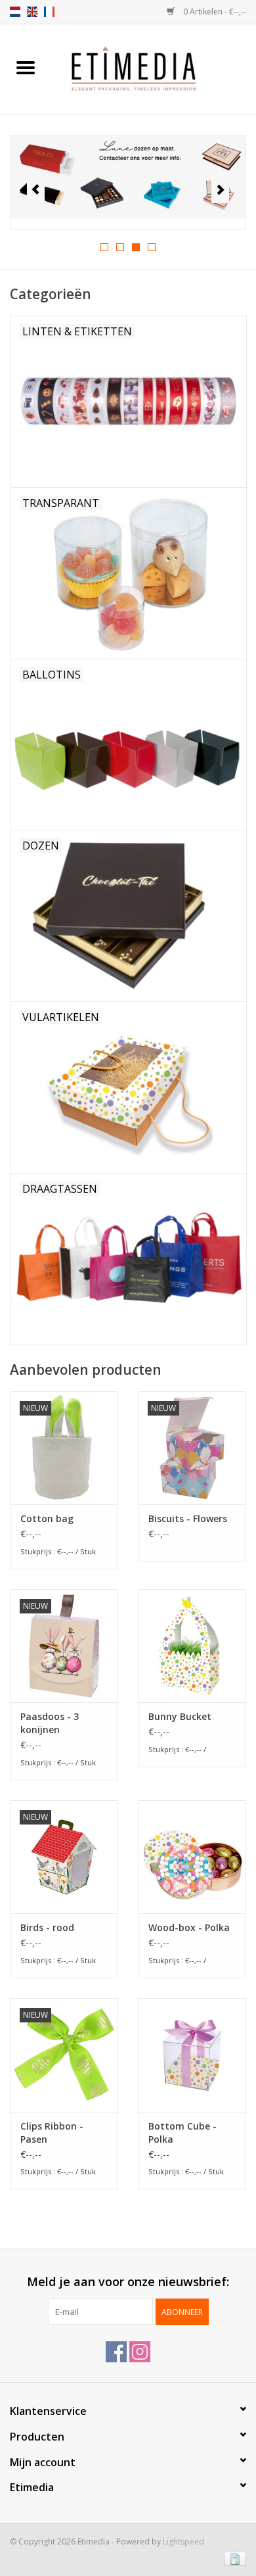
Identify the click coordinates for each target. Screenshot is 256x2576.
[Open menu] (26, 67)
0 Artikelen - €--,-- (214, 12)
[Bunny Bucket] (192, 1646)
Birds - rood (47, 1927)
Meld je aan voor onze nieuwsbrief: (128, 2282)
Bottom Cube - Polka (182, 2133)
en (32, 12)
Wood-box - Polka (189, 1927)
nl (15, 12)
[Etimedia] (154, 68)
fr (49, 12)
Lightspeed (183, 2541)
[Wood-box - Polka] (192, 1857)
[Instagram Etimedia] (140, 2352)
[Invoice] (233, 2558)
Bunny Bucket (180, 1716)
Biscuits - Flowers (188, 1518)
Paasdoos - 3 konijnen (50, 1723)
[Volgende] (220, 190)
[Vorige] (36, 190)
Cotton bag (47, 1518)
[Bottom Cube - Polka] (192, 2055)
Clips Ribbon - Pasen (52, 2133)
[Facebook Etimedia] (116, 2352)
